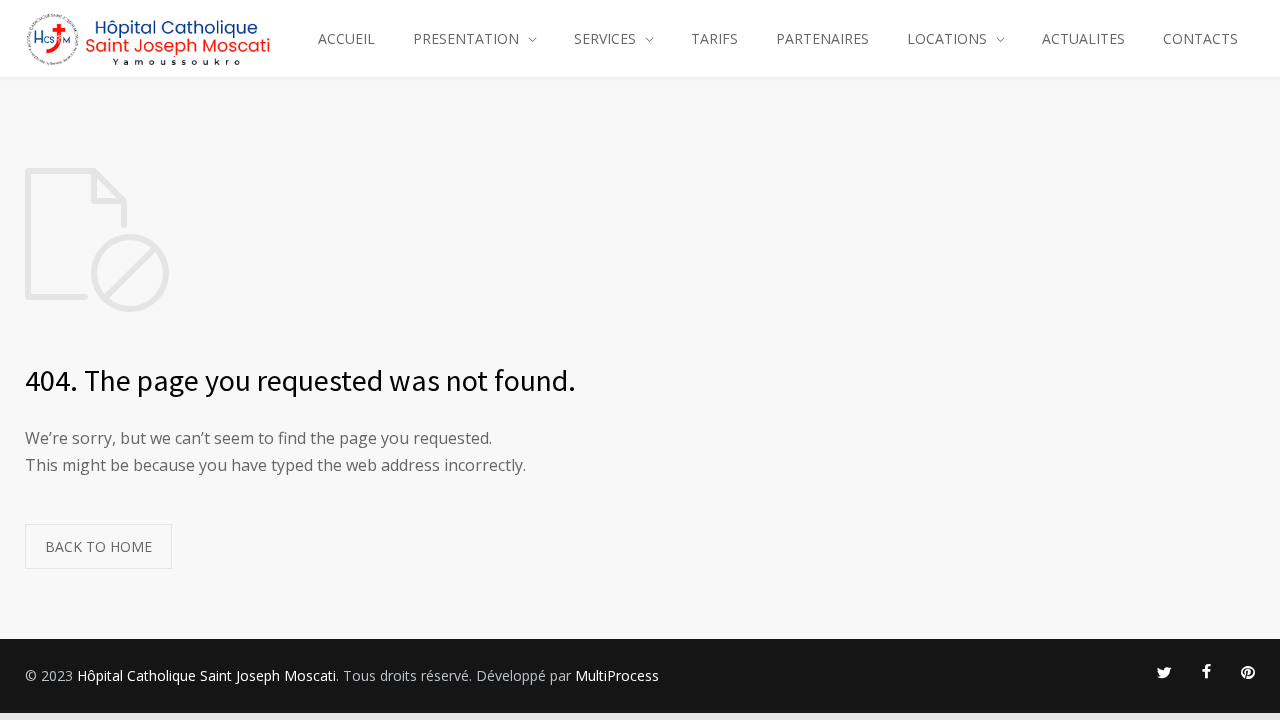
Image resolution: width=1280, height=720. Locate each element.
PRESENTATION (466, 38)
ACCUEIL (346, 38)
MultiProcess (617, 675)
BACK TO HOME (98, 546)
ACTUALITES (1083, 38)
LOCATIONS (947, 38)
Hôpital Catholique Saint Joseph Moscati (206, 675)
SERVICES (605, 38)
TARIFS (714, 38)
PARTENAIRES (822, 38)
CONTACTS (1200, 38)
